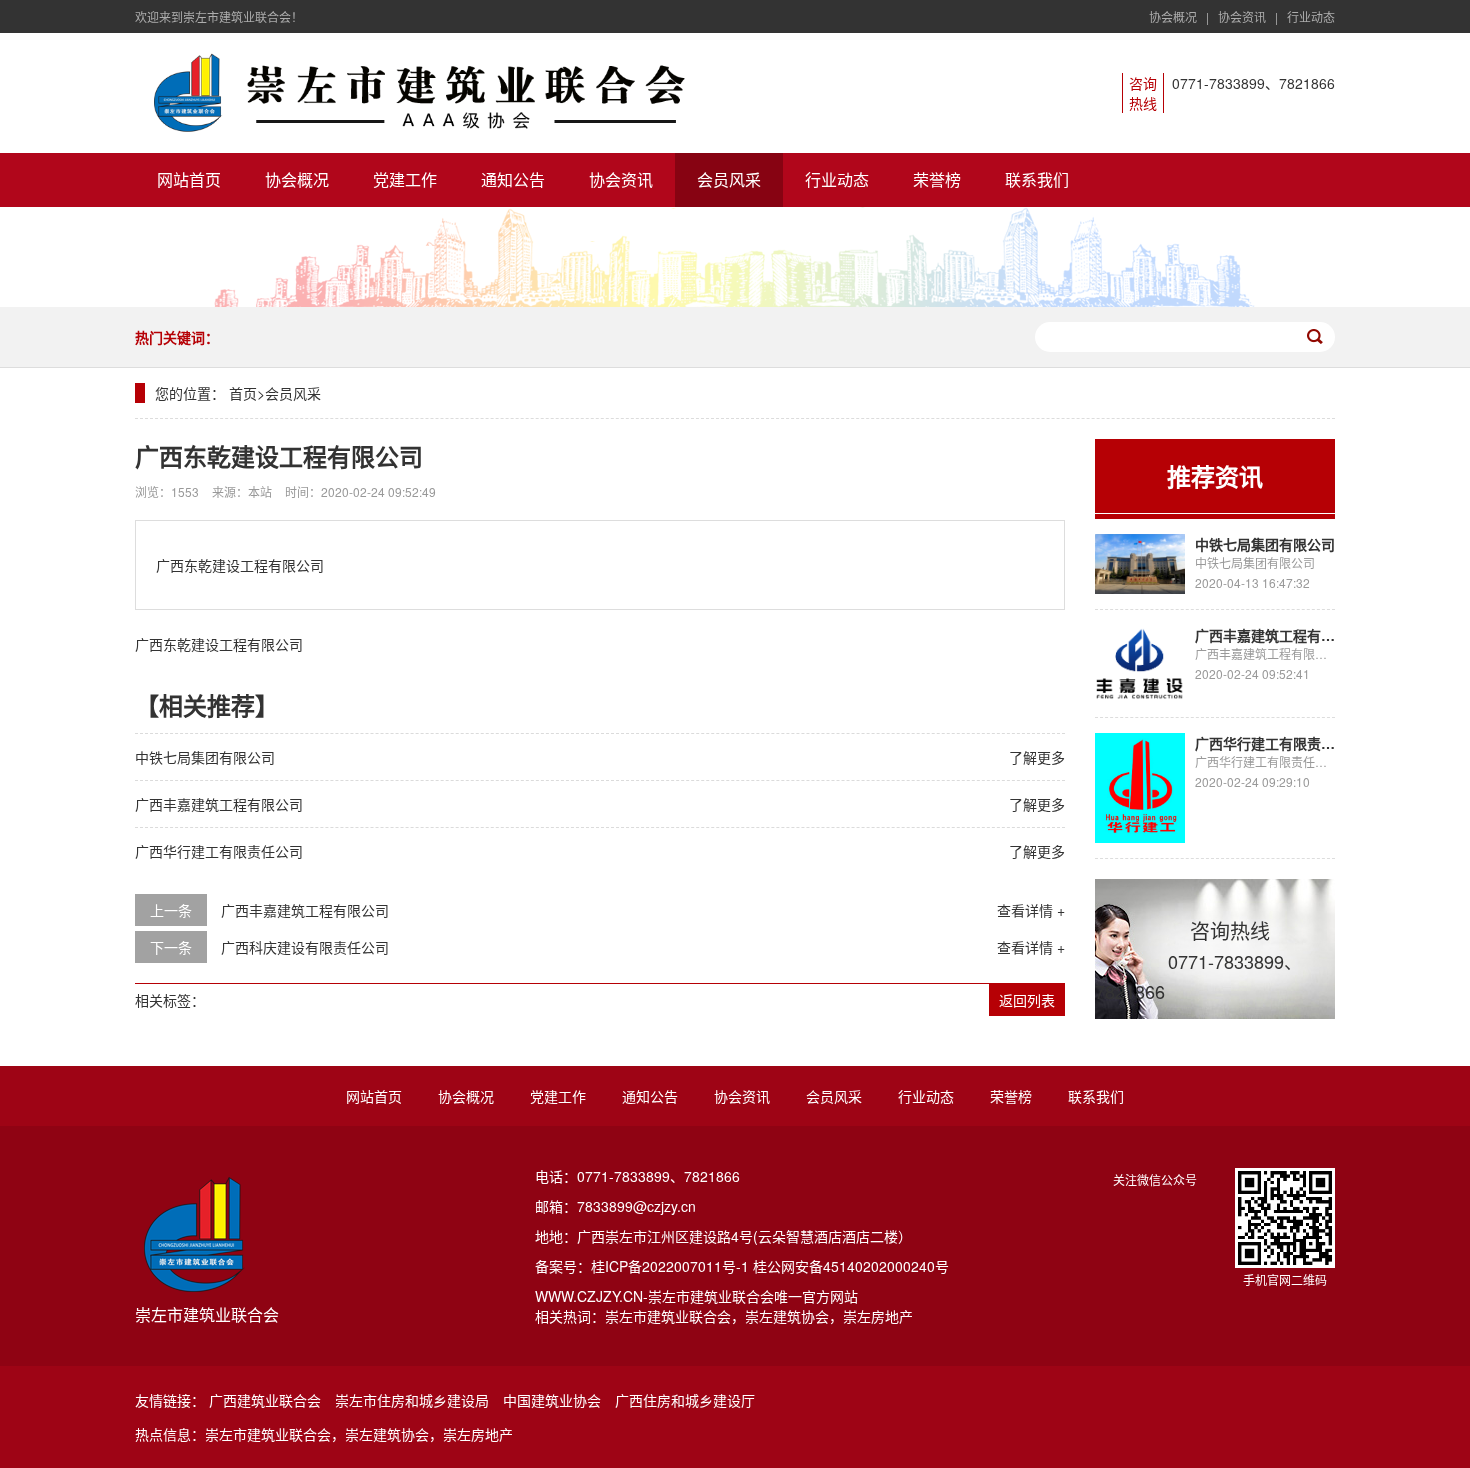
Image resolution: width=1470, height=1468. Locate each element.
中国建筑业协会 (552, 1400)
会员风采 (729, 179)
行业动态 (1311, 16)
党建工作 (405, 179)
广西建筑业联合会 (265, 1400)
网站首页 (189, 179)
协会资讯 (1242, 16)
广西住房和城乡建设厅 (685, 1400)
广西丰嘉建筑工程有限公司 (219, 804)
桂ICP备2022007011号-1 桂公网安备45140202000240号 (770, 1266)
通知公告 (513, 179)
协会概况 (1173, 16)
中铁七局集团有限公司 (205, 757)
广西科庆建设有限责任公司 (305, 947)
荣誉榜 (937, 179)
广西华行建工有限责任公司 (219, 851)
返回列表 (1027, 1000)
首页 (243, 393)
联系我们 (1037, 179)
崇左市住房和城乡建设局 (412, 1400)
